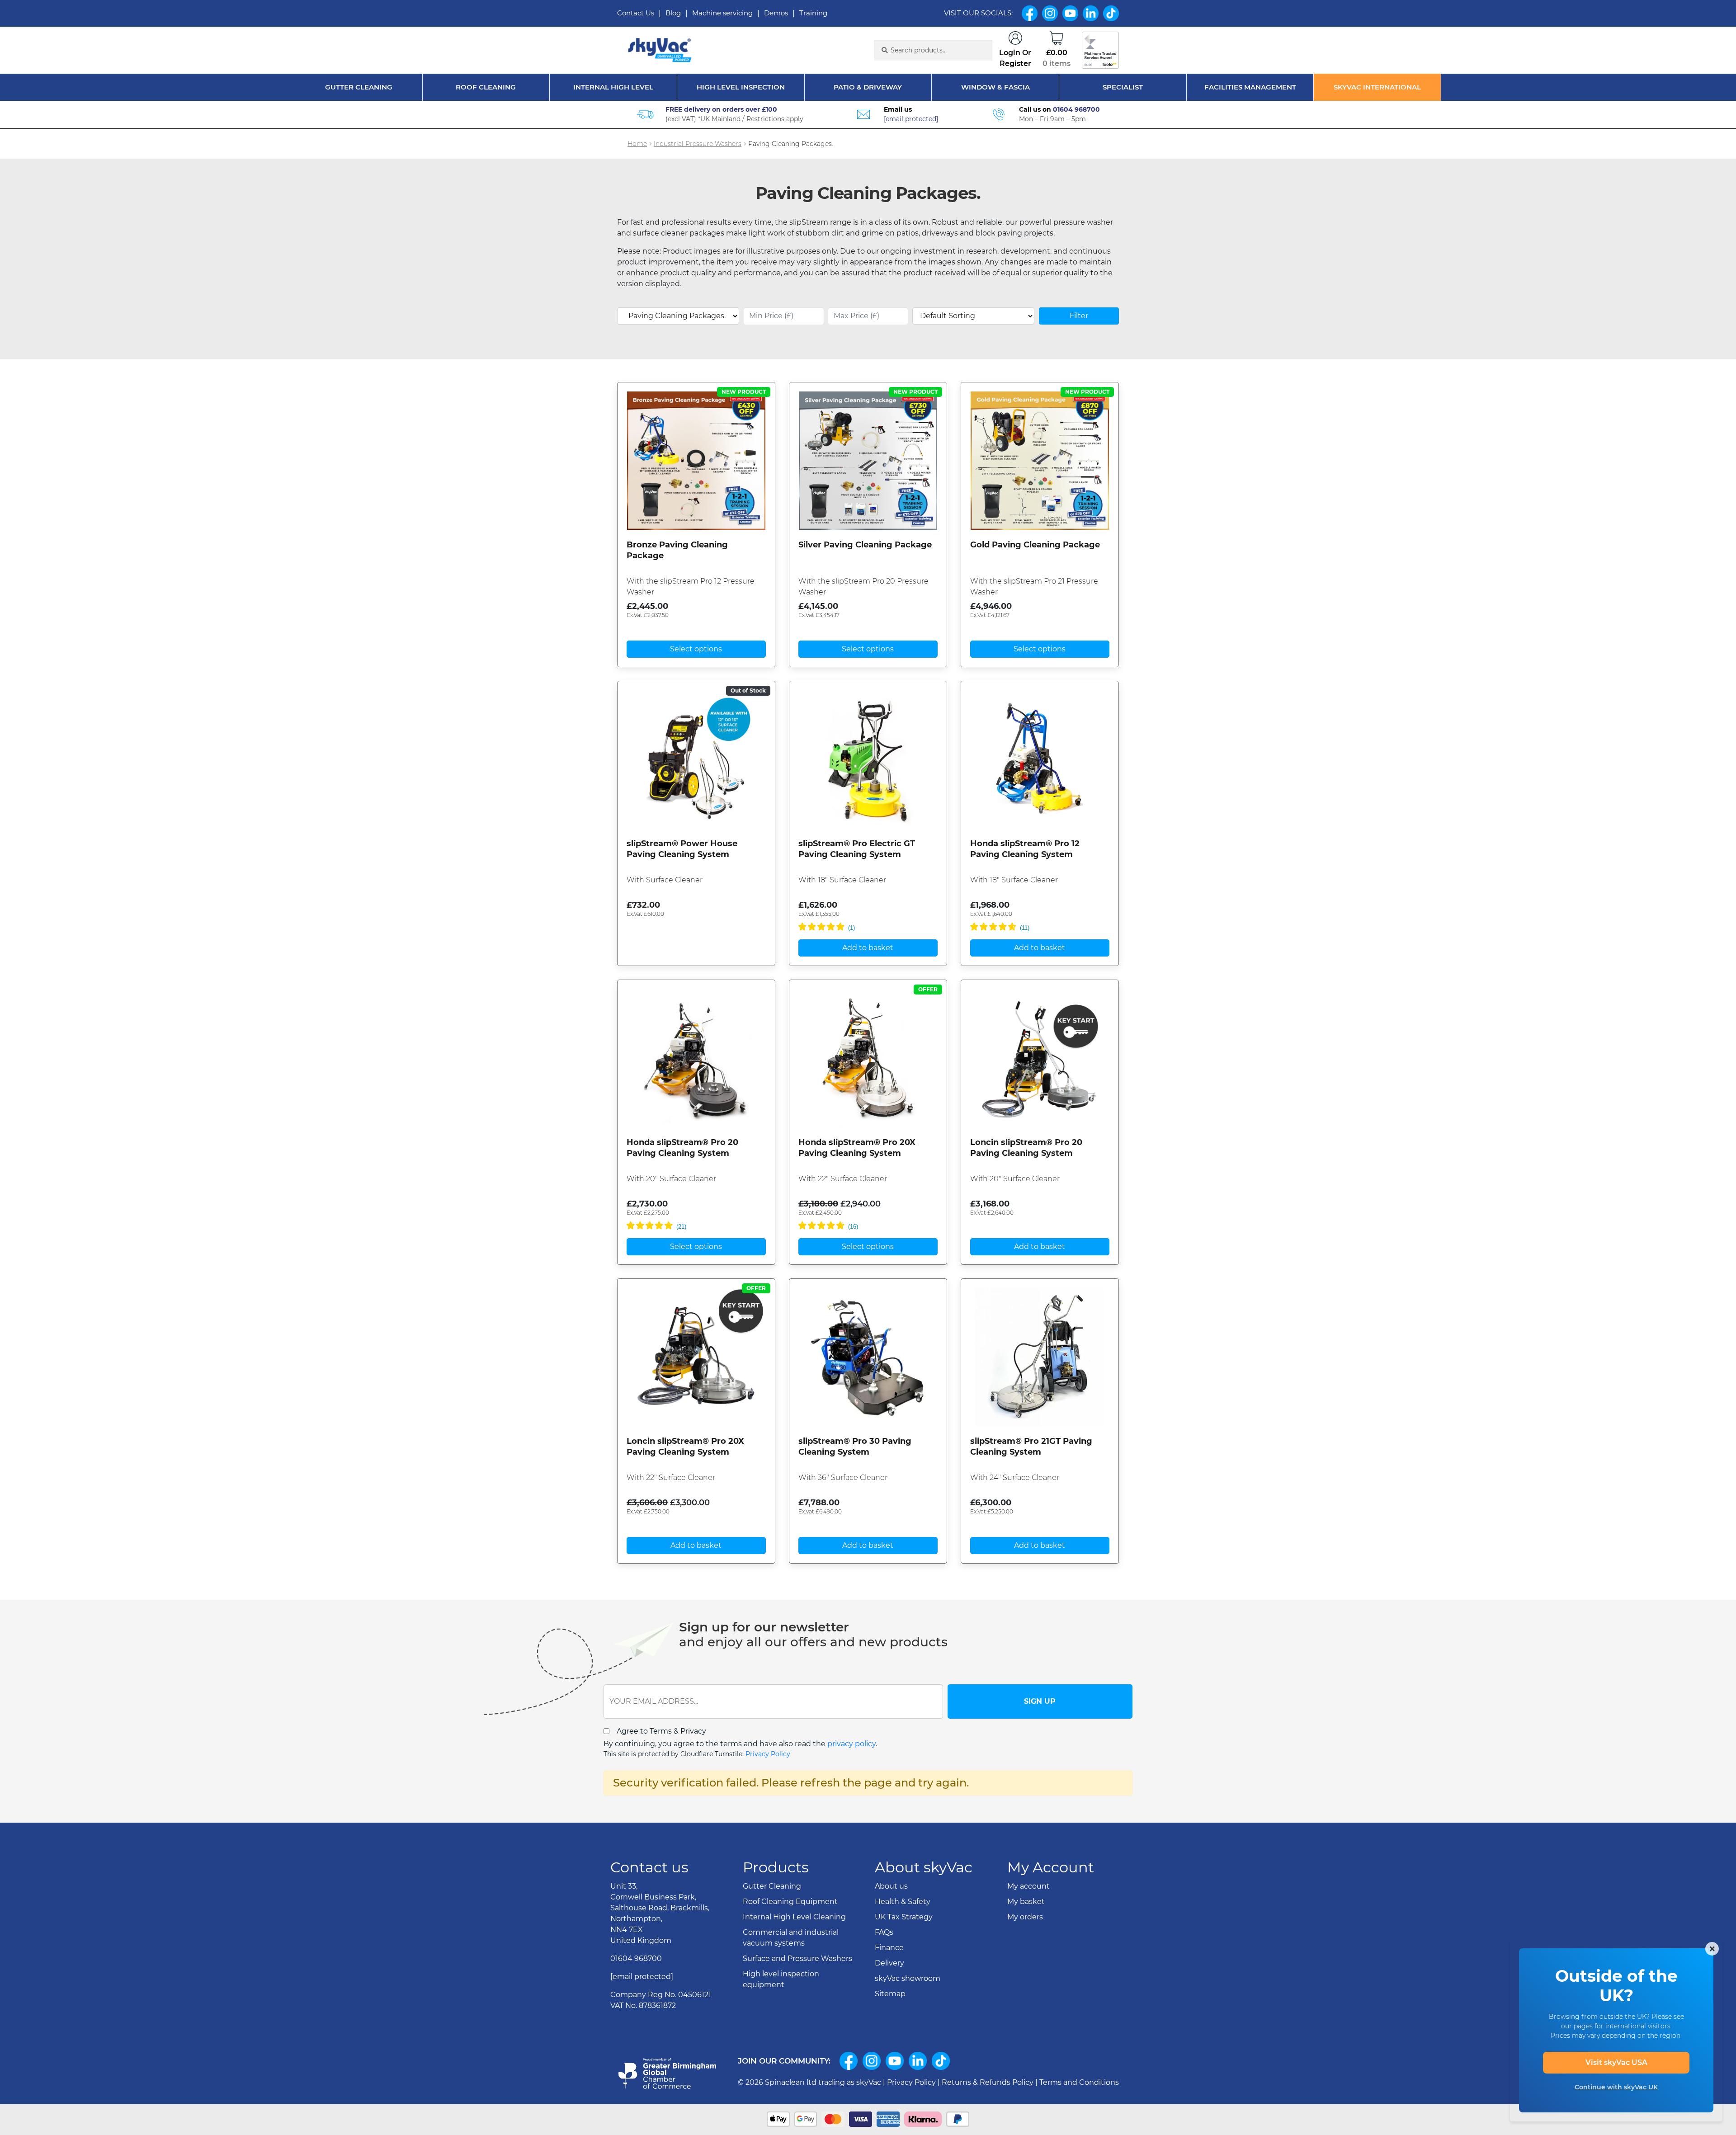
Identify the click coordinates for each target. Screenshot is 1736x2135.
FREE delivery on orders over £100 (721, 109)
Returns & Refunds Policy (988, 2082)
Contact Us (636, 13)
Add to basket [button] (868, 948)
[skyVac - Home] (660, 50)
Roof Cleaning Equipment (790, 1902)
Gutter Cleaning (359, 87)
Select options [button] (696, 649)
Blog (673, 13)
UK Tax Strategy (904, 1917)
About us (891, 1886)
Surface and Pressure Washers (797, 1958)
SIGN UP (1040, 1701)
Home (637, 144)
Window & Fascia (995, 87)
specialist (1123, 87)
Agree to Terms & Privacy (661, 1731)
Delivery (889, 1963)
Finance (889, 1948)
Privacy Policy (768, 1754)
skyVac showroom (908, 1978)
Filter (1079, 316)
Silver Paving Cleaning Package (865, 545)
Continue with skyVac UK (1616, 2087)
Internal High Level (613, 87)
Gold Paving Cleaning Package (1035, 545)
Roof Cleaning (486, 87)
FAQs (884, 1932)
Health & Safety (903, 1902)
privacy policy (851, 1744)
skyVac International (1377, 87)
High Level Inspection (741, 87)
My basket (1026, 1902)
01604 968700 (1076, 109)
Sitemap (890, 1994)
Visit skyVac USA (1616, 2062)
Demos (776, 13)
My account (1028, 1886)
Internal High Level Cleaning (794, 1917)
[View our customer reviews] (1100, 50)
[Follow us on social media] (849, 2061)
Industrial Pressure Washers (698, 144)
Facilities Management (1250, 87)
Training (813, 13)
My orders (1025, 1917)
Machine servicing (722, 13)
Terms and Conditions (1079, 2082)
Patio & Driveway (868, 87)
